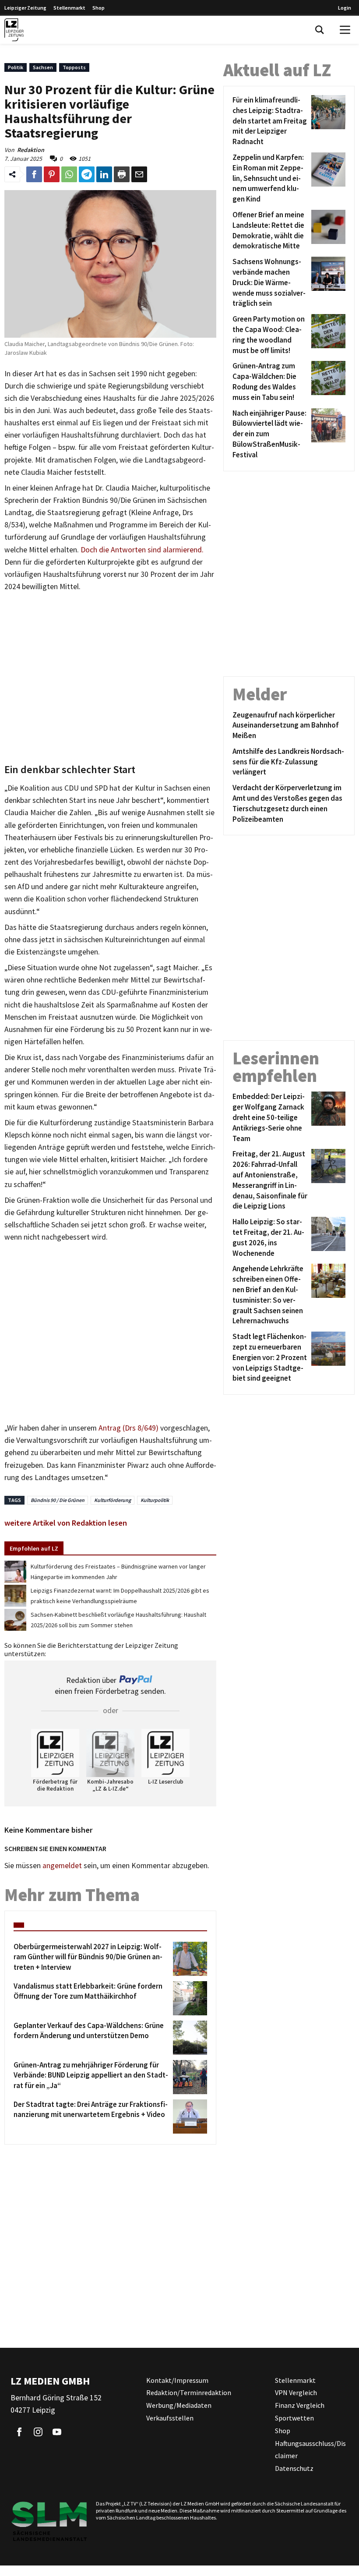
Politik (16, 67)
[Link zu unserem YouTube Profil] (57, 2432)
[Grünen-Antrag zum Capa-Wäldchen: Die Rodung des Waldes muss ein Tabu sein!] (327, 382)
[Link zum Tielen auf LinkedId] (104, 174)
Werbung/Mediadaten (179, 2405)
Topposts (74, 67)
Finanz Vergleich (300, 2405)
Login (345, 8)
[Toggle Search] (320, 30)
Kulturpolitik (155, 1500)
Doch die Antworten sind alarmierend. (142, 550)
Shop (99, 8)
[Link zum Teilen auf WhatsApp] (69, 174)
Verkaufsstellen (170, 2418)
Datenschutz (294, 2468)
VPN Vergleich (296, 2392)
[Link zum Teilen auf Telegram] (87, 174)
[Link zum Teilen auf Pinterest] (52, 174)
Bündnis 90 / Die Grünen (58, 1500)
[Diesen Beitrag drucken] (122, 174)
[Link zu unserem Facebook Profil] (19, 2432)
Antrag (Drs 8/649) (128, 1428)
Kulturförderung (113, 1500)
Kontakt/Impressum (177, 2380)
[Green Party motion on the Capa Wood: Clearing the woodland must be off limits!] (327, 335)
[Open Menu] (345, 30)
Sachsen (43, 67)
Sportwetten (294, 2418)
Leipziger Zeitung (25, 8)
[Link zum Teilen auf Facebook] (34, 174)
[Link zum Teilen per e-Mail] (139, 174)
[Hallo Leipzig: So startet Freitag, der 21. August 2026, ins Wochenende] (327, 1238)
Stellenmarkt (69, 8)
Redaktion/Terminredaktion (189, 2392)
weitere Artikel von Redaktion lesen (66, 1523)
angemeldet (62, 1866)
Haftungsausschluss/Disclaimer (310, 2450)
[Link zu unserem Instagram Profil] (38, 2432)
